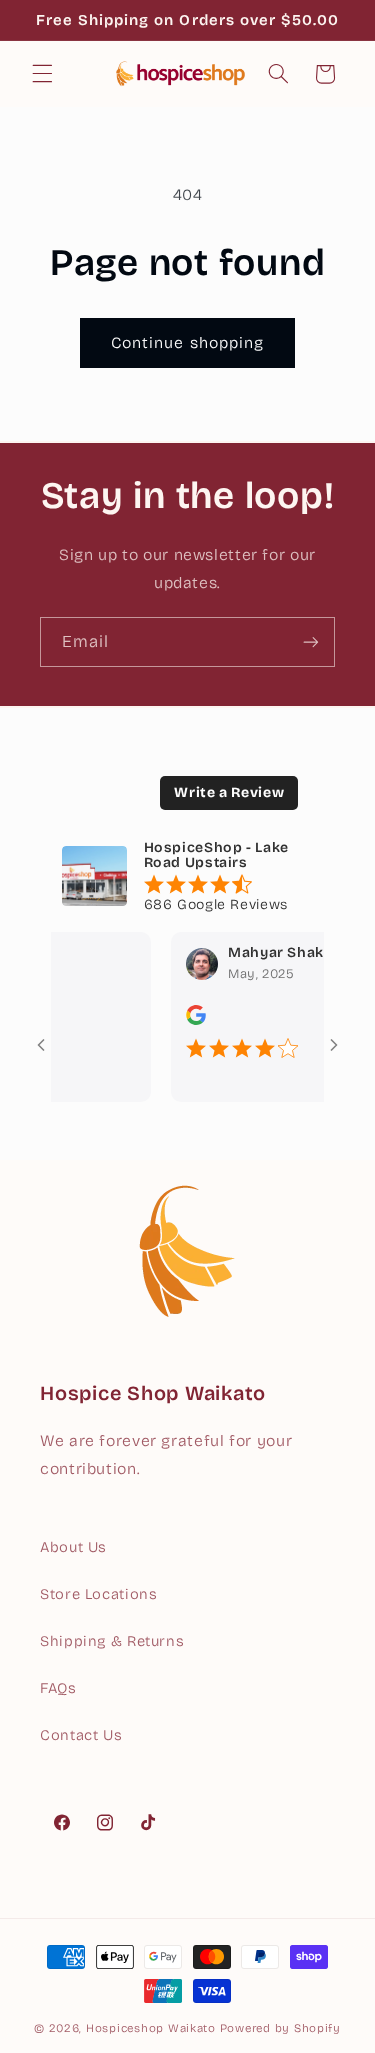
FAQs (58, 1688)
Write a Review (229, 792)
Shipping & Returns (112, 1641)
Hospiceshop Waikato (151, 2028)
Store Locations (98, 1594)
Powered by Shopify (280, 2028)
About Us (73, 1547)
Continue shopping (187, 342)
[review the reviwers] (188, 1020)
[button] (42, 74)
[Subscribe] (311, 641)
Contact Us (81, 1735)
